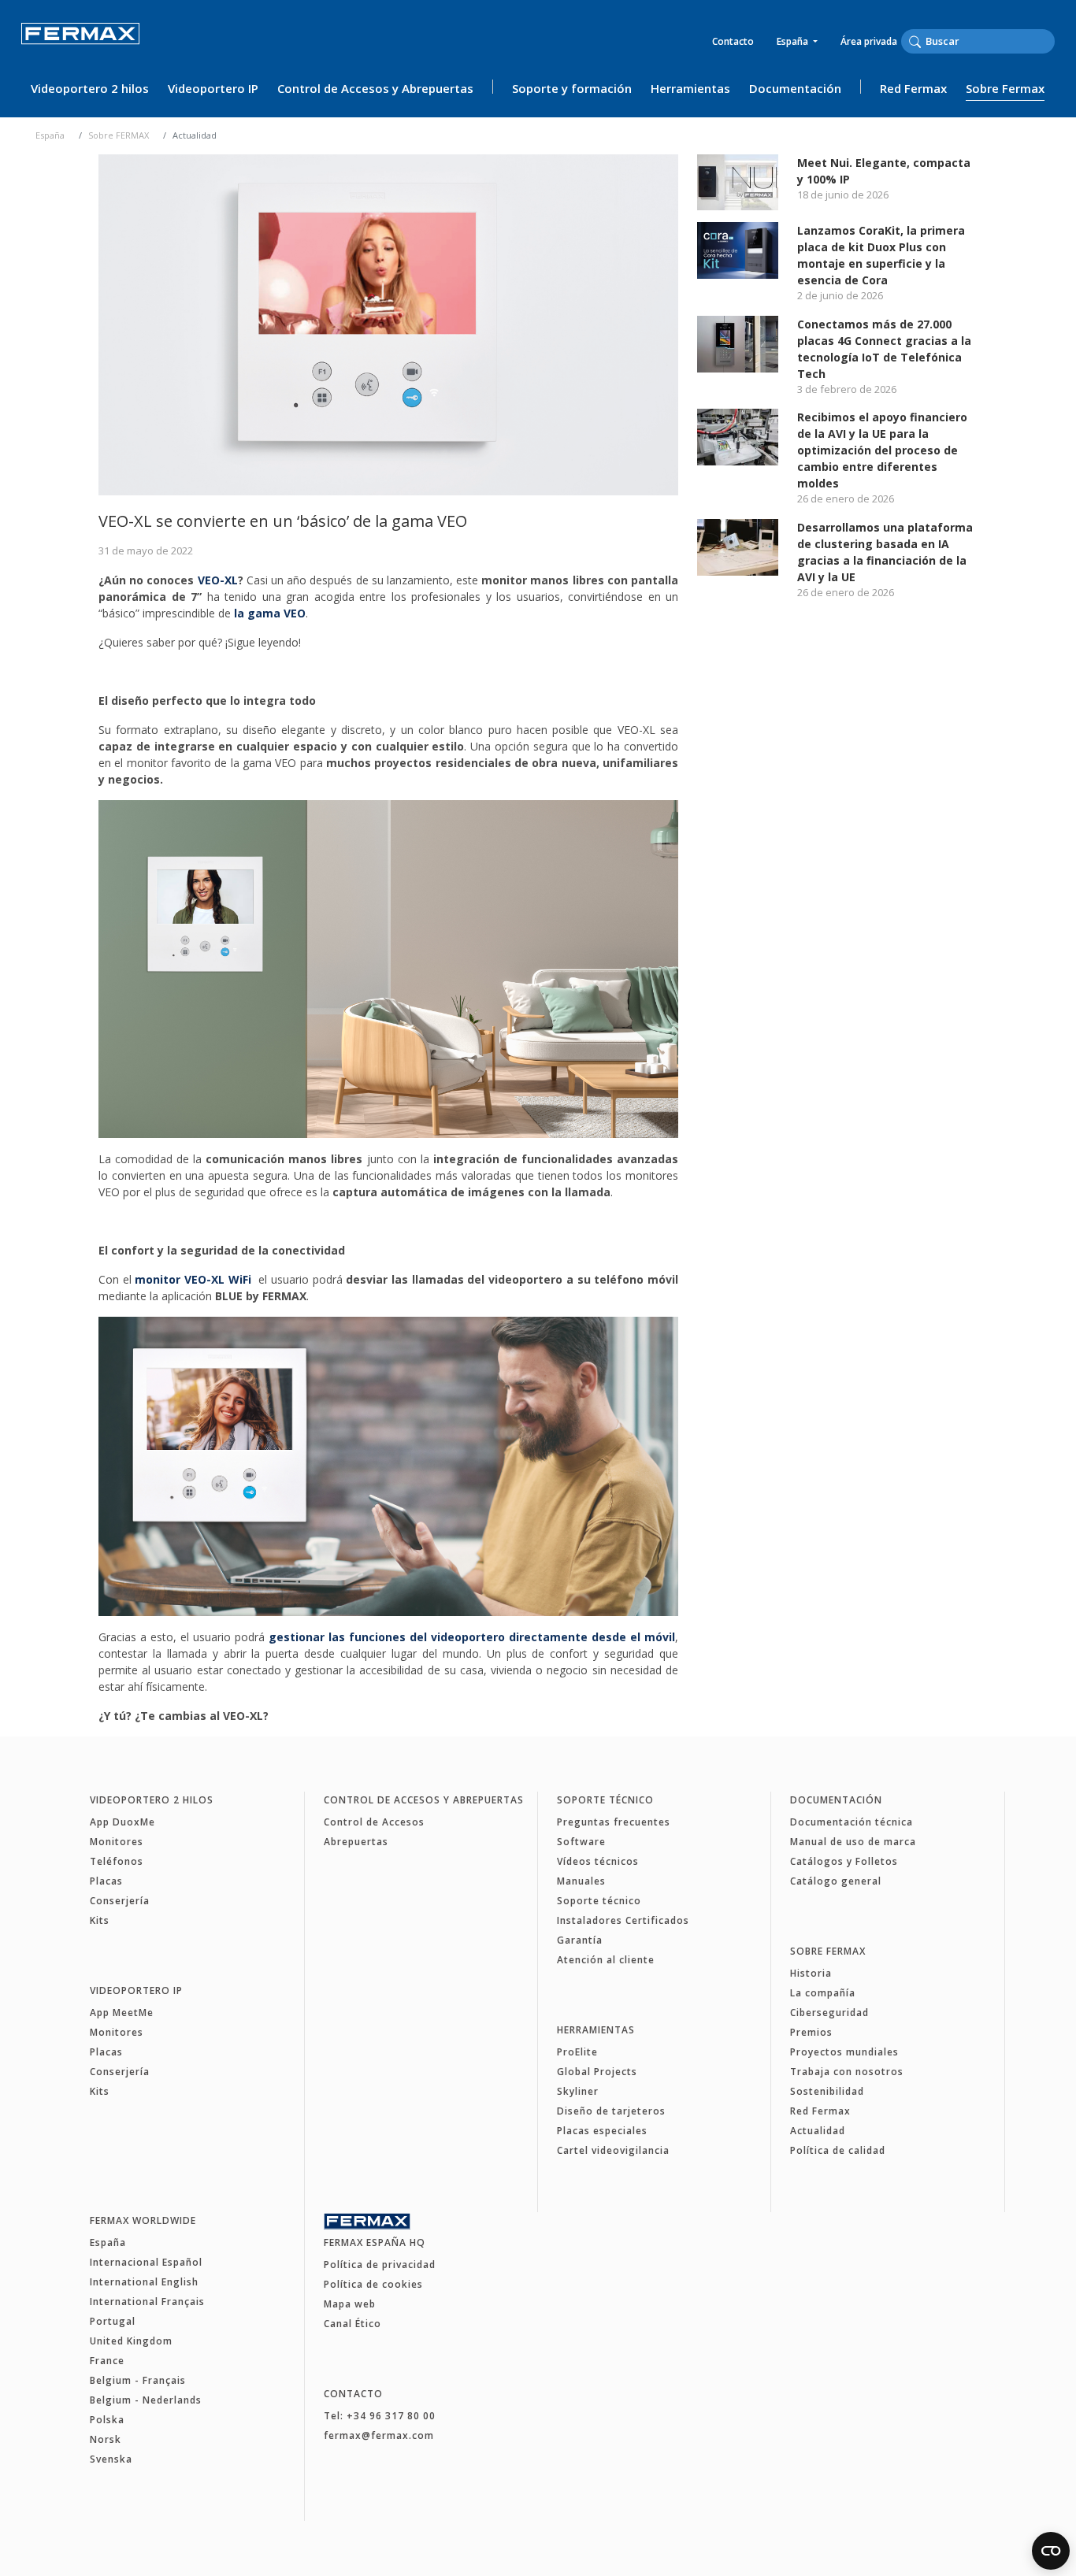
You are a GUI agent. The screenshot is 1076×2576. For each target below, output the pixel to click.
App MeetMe (122, 2013)
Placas (106, 1881)
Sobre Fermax (1005, 88)
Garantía (580, 1940)
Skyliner (578, 2091)
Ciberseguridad (829, 2013)
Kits (100, 1920)
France (107, 2361)
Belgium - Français (138, 2380)
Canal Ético (352, 2324)
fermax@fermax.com (379, 2435)
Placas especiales (602, 2131)
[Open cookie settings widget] (1051, 2551)
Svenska (111, 2459)
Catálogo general (836, 1881)
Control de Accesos (374, 1822)
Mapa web (350, 2304)
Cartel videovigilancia (613, 2150)
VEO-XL (218, 580)
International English (144, 2282)
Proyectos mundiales (844, 2052)
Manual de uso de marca (853, 1842)
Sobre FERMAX (119, 135)
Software (581, 1842)
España (794, 41)
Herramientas (690, 88)
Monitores (117, 1842)
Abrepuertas (356, 1842)
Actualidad (818, 2131)
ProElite (577, 2052)
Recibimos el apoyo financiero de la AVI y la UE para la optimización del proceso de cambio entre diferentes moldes (882, 450)
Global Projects (597, 2072)
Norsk (106, 2439)
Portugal (113, 2321)
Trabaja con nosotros (847, 2072)
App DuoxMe (122, 1822)
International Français (147, 2302)
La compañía (823, 1993)
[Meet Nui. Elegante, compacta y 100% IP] (738, 181)
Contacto (733, 41)
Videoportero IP (213, 88)
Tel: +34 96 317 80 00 (380, 2416)
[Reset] (1050, 41)
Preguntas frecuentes (614, 1822)
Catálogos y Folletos (844, 1861)
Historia (811, 1973)
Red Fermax (913, 88)
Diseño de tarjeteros (611, 2111)
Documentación (795, 88)
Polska (107, 2420)
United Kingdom (131, 2341)
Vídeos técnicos (598, 1861)
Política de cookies (373, 2284)
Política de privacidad (380, 2265)
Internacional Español (146, 2262)
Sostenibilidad (827, 2091)
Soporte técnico (605, 1800)
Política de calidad (838, 2150)
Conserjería (120, 1901)
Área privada (869, 41)
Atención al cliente (606, 1960)
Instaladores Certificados (623, 1920)
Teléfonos (117, 1861)
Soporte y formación (572, 88)
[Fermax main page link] (80, 44)
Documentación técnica (852, 1822)
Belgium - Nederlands (146, 2400)
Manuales (581, 1881)
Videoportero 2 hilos (90, 88)
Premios (811, 2032)
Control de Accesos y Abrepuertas (375, 88)
